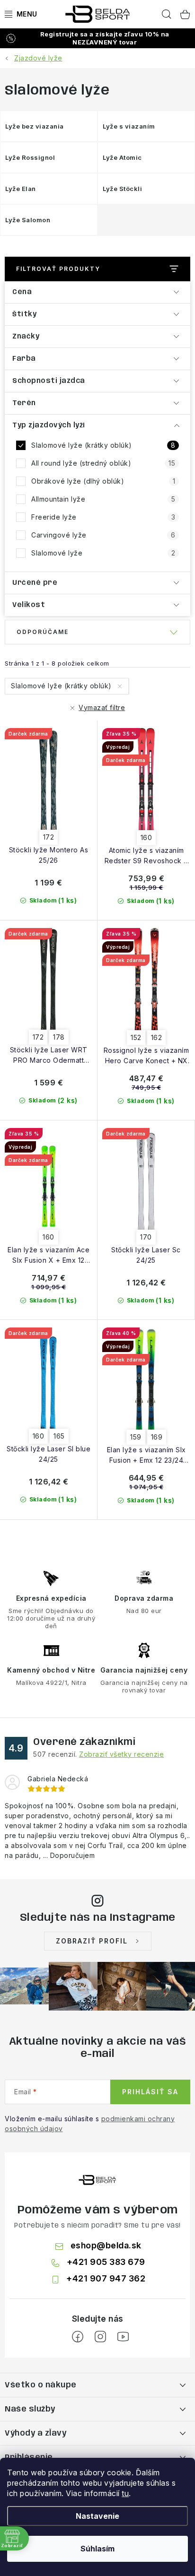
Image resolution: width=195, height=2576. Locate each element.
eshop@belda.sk (106, 2245)
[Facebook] (78, 2337)
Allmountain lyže (103, 499)
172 (49, 837)
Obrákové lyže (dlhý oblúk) (103, 481)
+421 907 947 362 (106, 2278)
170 (146, 1237)
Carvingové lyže (103, 535)
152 (136, 1037)
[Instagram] (100, 2337)
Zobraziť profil (92, 1941)
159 (136, 1437)
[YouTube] (123, 2337)
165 (59, 1436)
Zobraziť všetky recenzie (121, 1754)
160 (146, 837)
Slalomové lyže (103, 553)
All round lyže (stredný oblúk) (103, 463)
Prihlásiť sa (150, 2092)
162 (157, 1037)
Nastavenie (97, 2516)
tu (125, 2493)
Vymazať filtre (102, 707)
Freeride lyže (103, 517)
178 (59, 1037)
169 (157, 1437)
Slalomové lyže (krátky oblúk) (103, 445)
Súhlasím (97, 2549)
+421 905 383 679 (106, 2262)
